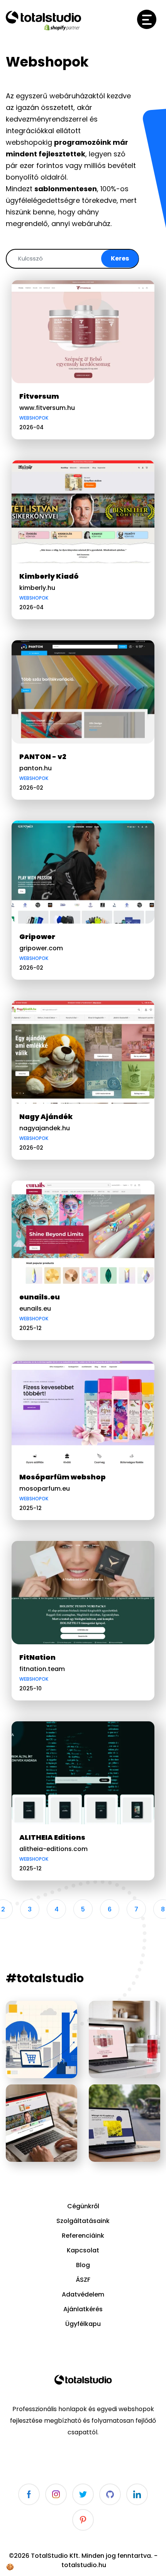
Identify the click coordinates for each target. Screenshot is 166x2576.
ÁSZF (83, 2280)
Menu (147, 19)
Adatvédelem (83, 2294)
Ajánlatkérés (83, 2309)
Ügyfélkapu (83, 2324)
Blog (83, 2265)
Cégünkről (83, 2206)
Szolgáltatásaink (83, 2221)
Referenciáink (83, 2236)
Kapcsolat (83, 2250)
